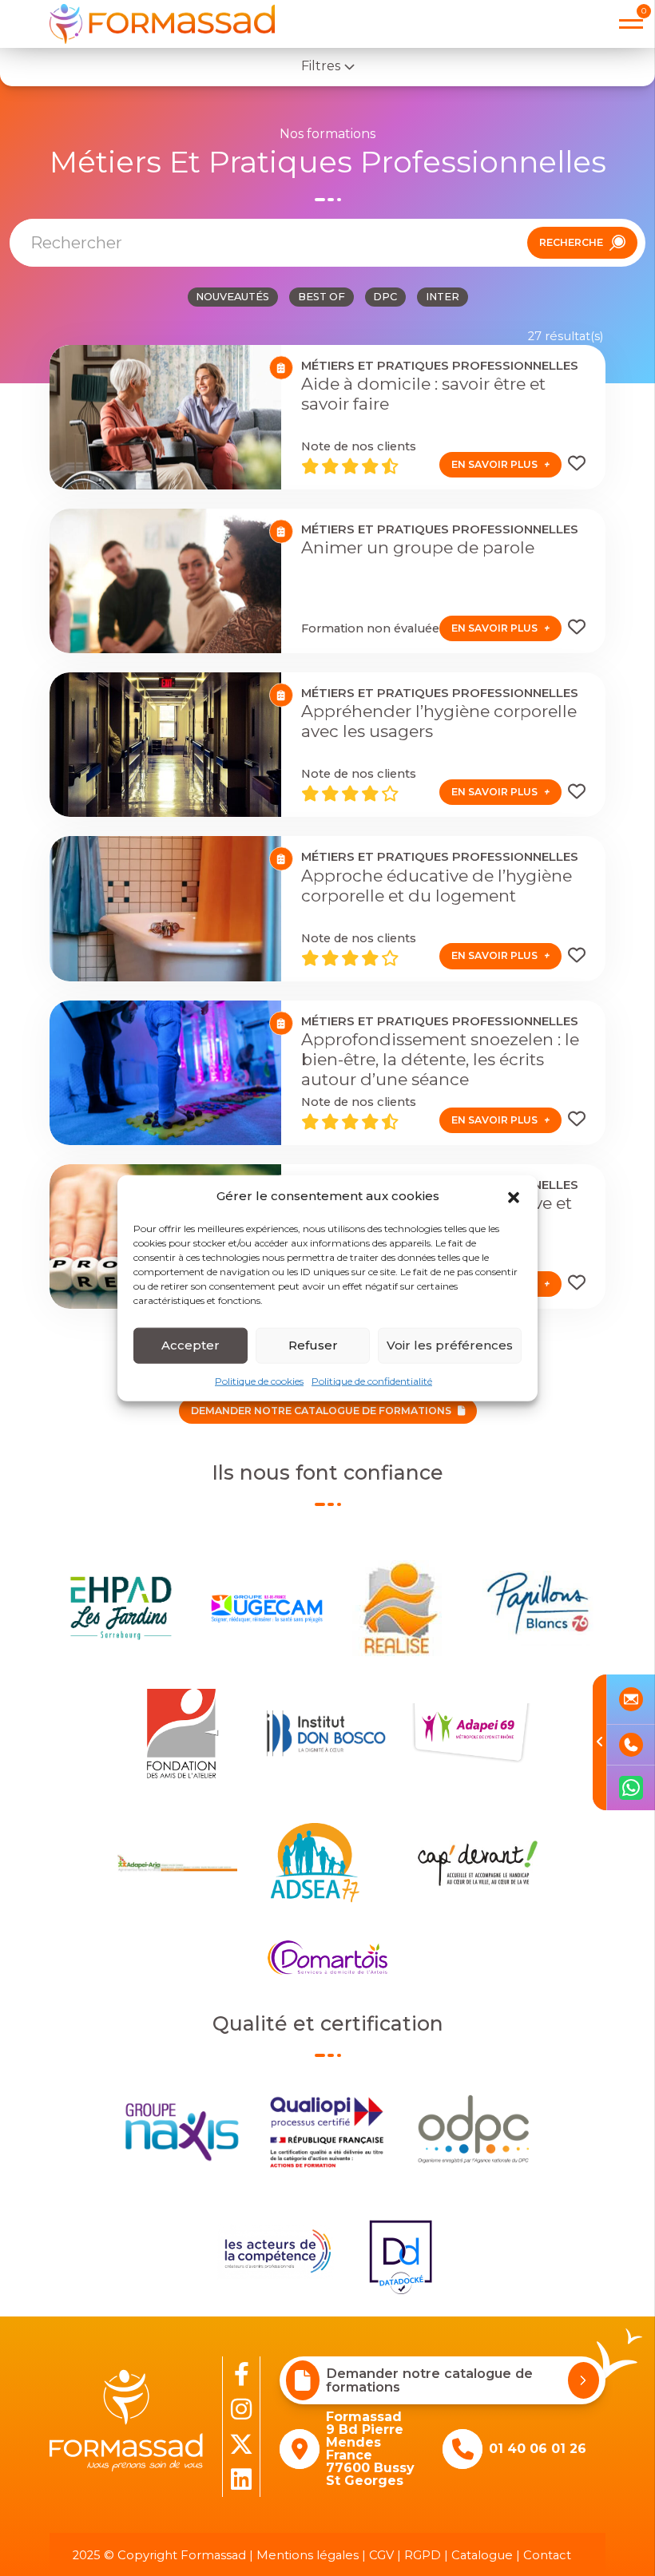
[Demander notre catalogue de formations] (584, 2380)
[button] (514, 1196)
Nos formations (327, 134)
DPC (385, 297)
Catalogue (482, 2555)
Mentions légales (308, 2555)
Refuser (313, 1345)
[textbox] (254, 243)
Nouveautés (232, 297)
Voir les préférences (450, 1345)
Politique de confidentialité (372, 1380)
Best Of (322, 297)
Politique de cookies (259, 1380)
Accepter (191, 1345)
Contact (547, 2555)
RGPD (423, 2555)
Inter (443, 297)
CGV (381, 2555)
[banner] (162, 24)
